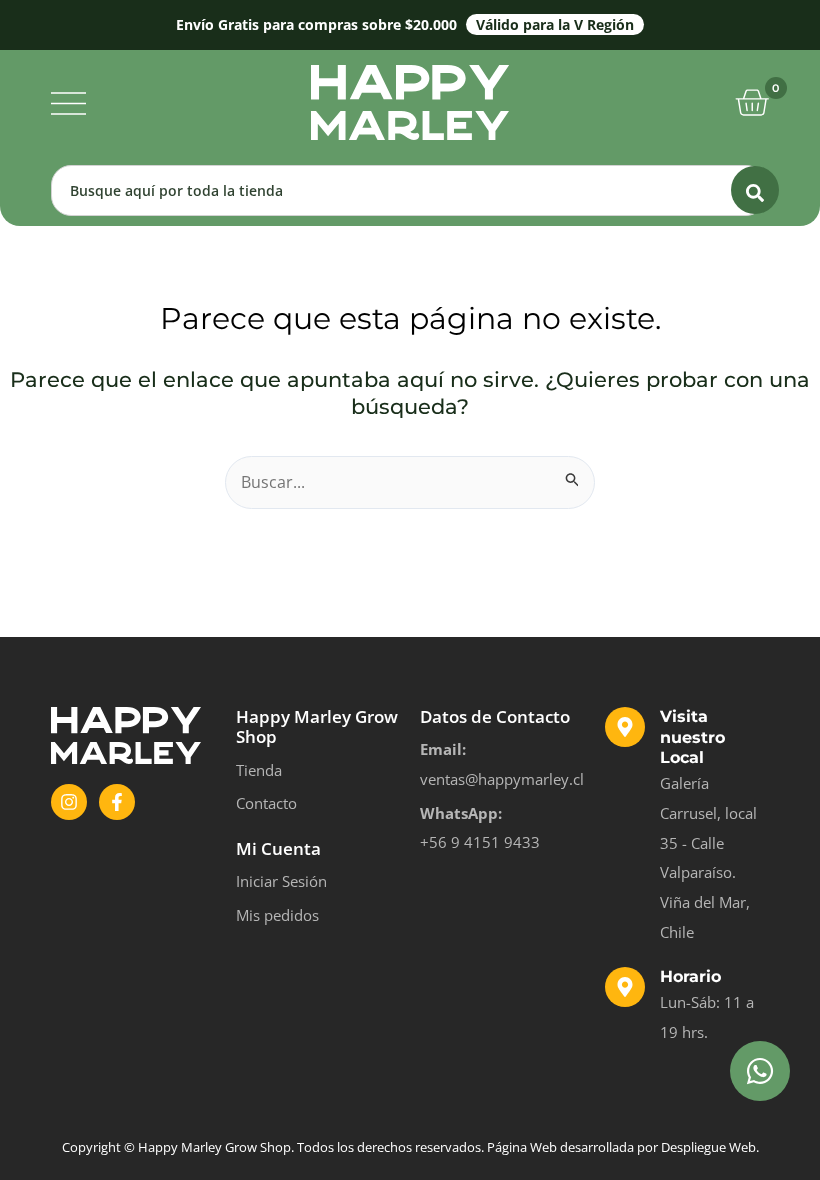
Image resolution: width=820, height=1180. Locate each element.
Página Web (522, 1147)
